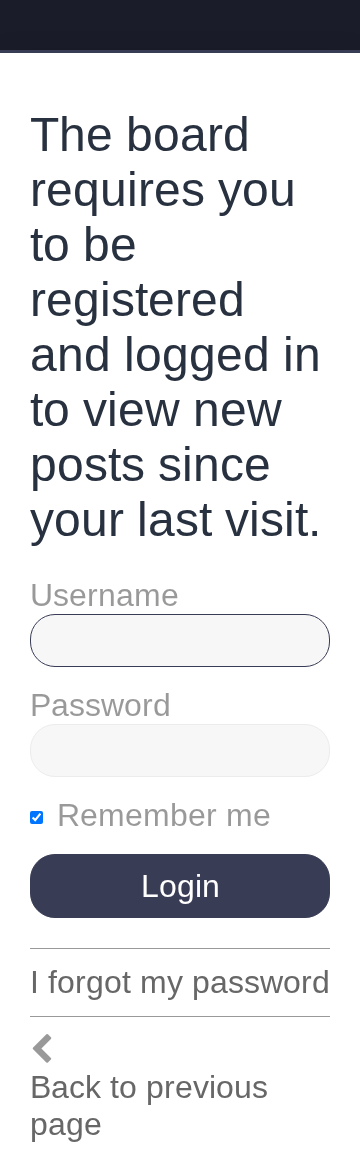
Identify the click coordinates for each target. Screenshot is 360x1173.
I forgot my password (180, 982)
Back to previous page (149, 1105)
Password (100, 705)
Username (104, 595)
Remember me (159, 815)
